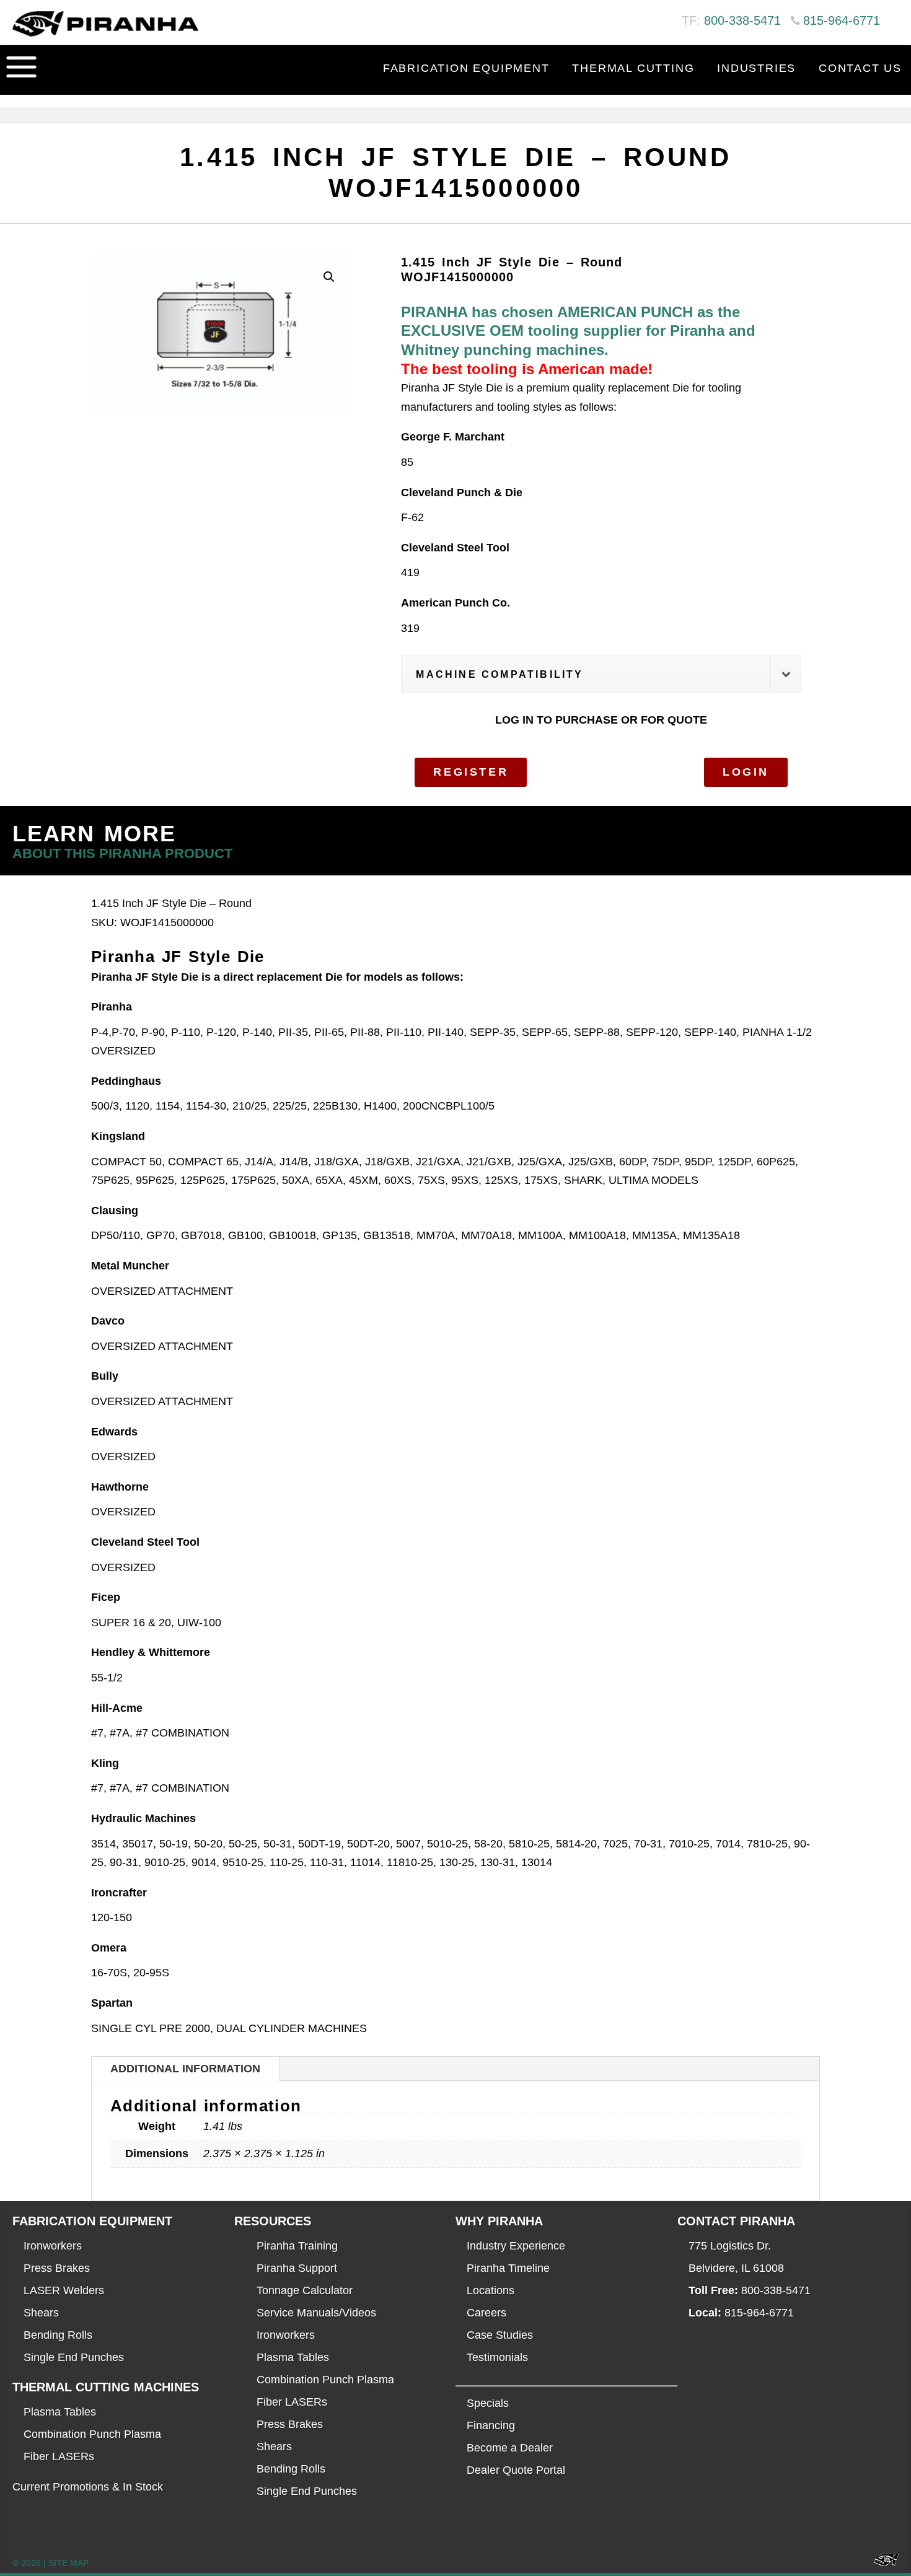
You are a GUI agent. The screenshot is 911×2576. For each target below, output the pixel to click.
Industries (756, 68)
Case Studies (500, 2335)
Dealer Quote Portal (516, 2470)
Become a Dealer (510, 2448)
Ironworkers (53, 2246)
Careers (486, 2313)
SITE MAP (68, 2563)
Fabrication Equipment (466, 68)
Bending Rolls (58, 2335)
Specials (488, 2403)
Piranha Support (297, 2268)
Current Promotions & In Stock (88, 2487)
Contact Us (860, 68)
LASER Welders (64, 2290)
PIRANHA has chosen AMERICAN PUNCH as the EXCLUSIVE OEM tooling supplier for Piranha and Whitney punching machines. (578, 331)
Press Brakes (57, 2268)
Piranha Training (297, 2246)
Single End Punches (74, 2357)
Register (471, 772)
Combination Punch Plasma (92, 2434)
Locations (491, 2290)
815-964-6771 (842, 20)
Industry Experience (516, 2246)
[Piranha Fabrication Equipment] (882, 2563)
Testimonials (497, 2357)
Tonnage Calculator (305, 2290)
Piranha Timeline (508, 2268)
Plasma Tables (60, 2412)
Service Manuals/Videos (316, 2313)
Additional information (185, 2069)
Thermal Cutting (633, 68)
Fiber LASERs (59, 2456)
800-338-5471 (742, 20)
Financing (491, 2425)
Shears (41, 2313)
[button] (329, 277)
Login (746, 772)
